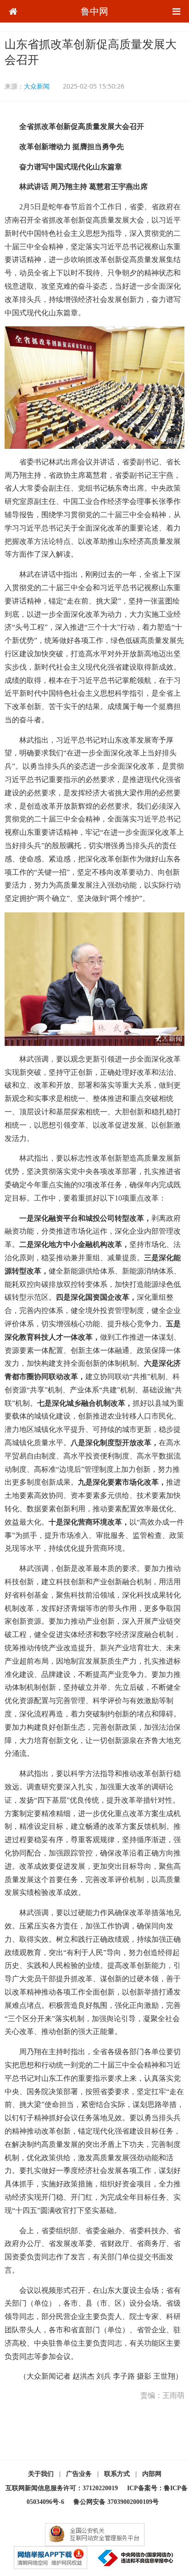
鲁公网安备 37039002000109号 (116, 2502)
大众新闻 (37, 86)
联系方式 (117, 2474)
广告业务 (79, 2474)
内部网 (152, 2474)
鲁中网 (94, 11)
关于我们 (41, 2474)
